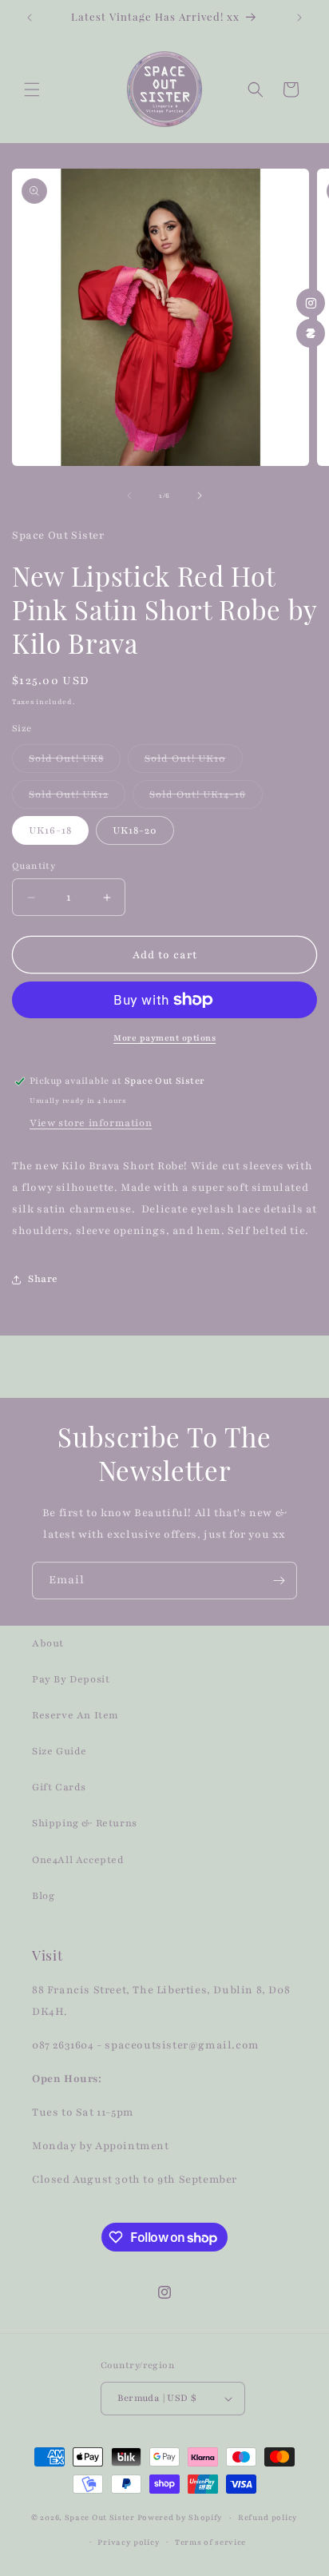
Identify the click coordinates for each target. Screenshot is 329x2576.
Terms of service (210, 2542)
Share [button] (43, 1279)
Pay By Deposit (71, 1679)
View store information (91, 1123)
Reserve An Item (75, 1715)
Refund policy (268, 2517)
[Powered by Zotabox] (311, 333)
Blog (43, 1896)
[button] (32, 90)
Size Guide (59, 1751)
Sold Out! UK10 (194, 762)
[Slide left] (129, 496)
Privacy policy (129, 2542)
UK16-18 (50, 830)
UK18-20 (135, 830)
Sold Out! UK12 (77, 798)
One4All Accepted (78, 1860)
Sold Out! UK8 (75, 762)
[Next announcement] (299, 18)
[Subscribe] (279, 1581)
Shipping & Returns (85, 1823)
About (48, 1643)
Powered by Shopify (180, 2517)
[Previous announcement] (30, 18)
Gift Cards (59, 1787)
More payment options (164, 1038)
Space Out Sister (100, 2517)
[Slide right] (200, 496)
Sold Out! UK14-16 (206, 798)
